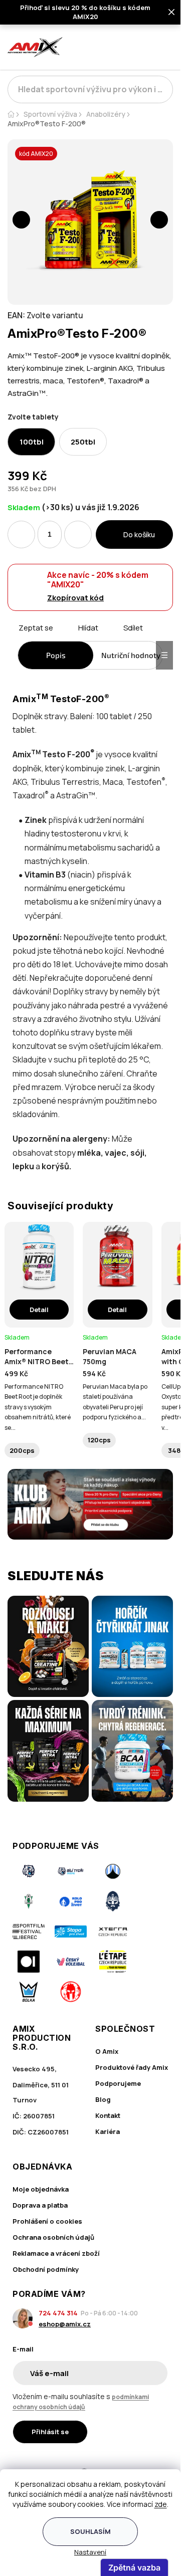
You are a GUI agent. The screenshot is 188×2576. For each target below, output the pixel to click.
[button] (21, 220)
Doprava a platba (40, 2205)
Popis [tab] (56, 655)
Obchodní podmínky (46, 2269)
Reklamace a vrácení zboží (56, 2253)
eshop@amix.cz (65, 2324)
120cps (99, 1440)
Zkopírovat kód (75, 598)
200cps (22, 1450)
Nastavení (90, 2552)
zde (161, 2504)
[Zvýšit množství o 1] (78, 534)
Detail (39, 1310)
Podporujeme (118, 2083)
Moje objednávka (41, 2189)
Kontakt (108, 2115)
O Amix (107, 2051)
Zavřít (64, 639)
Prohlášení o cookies (47, 2221)
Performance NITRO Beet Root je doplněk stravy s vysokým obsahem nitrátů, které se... (38, 1407)
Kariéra (108, 2131)
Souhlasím (90, 2531)
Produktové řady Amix (132, 2067)
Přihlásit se (50, 2432)
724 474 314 (58, 2313)
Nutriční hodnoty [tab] (131, 655)
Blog (103, 2099)
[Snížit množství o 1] (21, 534)
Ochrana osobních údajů (53, 2237)
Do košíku (139, 534)
